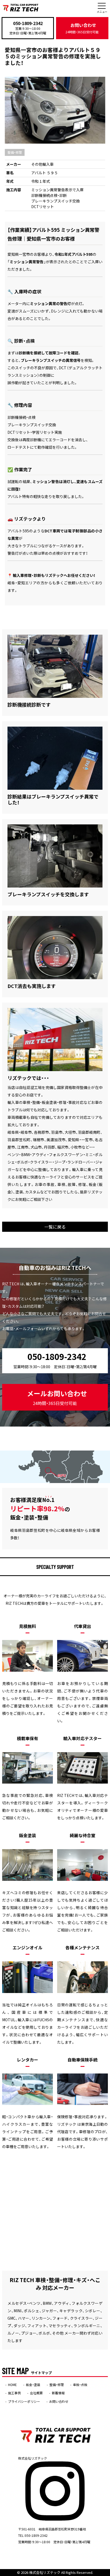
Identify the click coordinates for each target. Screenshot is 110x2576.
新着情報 (58, 2393)
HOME (12, 2385)
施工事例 (14, 2393)
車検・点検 (80, 2385)
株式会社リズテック (45, 2572)
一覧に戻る (55, 1227)
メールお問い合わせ (57, 1397)
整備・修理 (15, 152)
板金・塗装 (33, 2385)
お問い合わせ (82, 28)
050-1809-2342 (28, 23)
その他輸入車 (42, 164)
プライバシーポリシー (24, 2401)
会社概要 (36, 2393)
